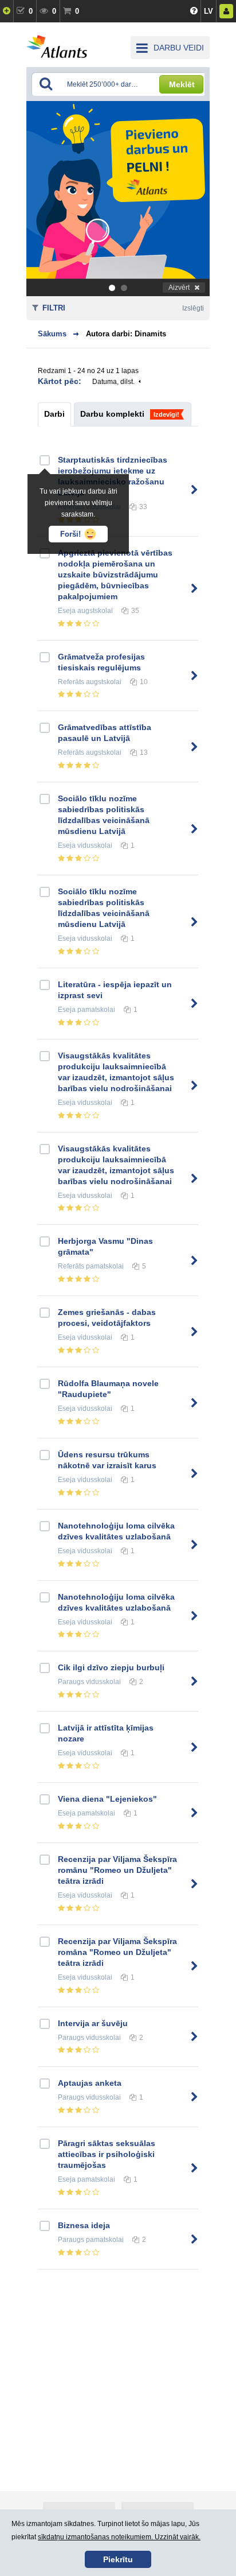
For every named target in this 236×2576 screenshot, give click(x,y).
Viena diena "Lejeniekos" (107, 1799)
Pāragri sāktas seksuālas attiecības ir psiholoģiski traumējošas (107, 2154)
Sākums (52, 334)
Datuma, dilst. (113, 382)
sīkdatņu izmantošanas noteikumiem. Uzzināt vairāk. (119, 2537)
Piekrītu (118, 2559)
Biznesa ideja (84, 2225)
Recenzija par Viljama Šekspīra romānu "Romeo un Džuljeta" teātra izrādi (117, 1870)
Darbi (54, 414)
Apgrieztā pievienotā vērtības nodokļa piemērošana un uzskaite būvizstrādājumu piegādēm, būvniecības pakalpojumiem (115, 575)
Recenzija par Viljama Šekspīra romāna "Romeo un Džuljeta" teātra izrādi (117, 1952)
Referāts (71, 682)
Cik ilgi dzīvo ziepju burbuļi (111, 1667)
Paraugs (71, 1682)
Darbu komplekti (112, 414)
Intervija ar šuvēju (93, 2023)
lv (209, 11)
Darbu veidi (179, 48)
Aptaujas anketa (90, 2083)
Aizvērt (179, 288)
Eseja (67, 611)
